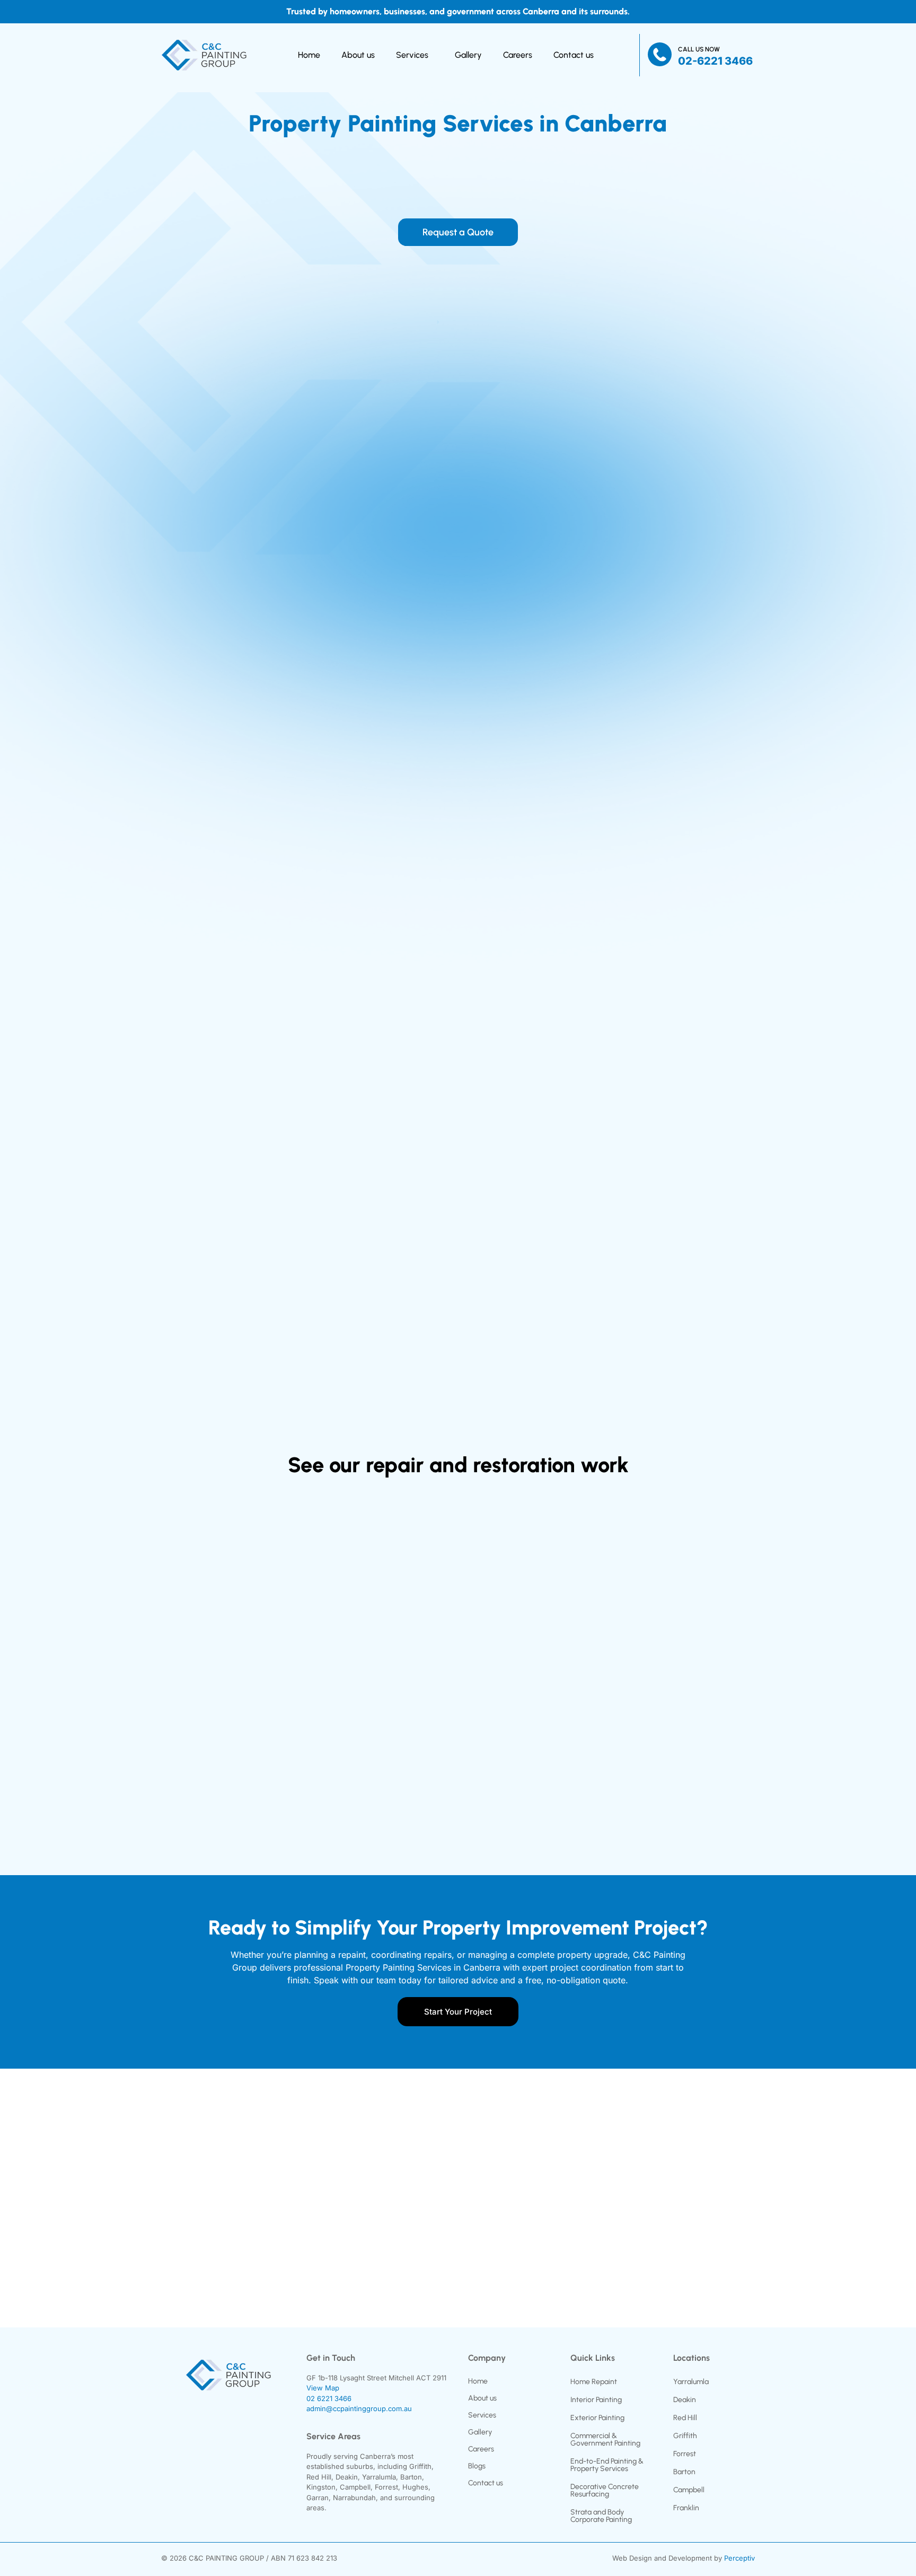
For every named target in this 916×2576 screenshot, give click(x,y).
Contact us (577, 55)
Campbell (689, 2490)
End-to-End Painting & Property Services (607, 2465)
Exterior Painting (597, 2418)
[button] (415, 55)
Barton (684, 2472)
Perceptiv (739, 2558)
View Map (323, 2388)
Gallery (472, 55)
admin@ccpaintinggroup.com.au (359, 2408)
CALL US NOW (699, 49)
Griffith (685, 2436)
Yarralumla (691, 2382)
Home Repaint (594, 2382)
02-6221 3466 (715, 61)
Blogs (477, 2466)
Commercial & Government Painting (605, 2439)
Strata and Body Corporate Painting (601, 2516)
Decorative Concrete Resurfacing (605, 2490)
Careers (521, 55)
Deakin (685, 2400)
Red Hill (685, 2418)
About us (355, 55)
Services (409, 55)
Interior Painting (596, 2400)
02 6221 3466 (329, 2398)
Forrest (685, 2454)
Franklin (686, 2508)
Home (306, 55)
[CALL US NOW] (660, 55)
